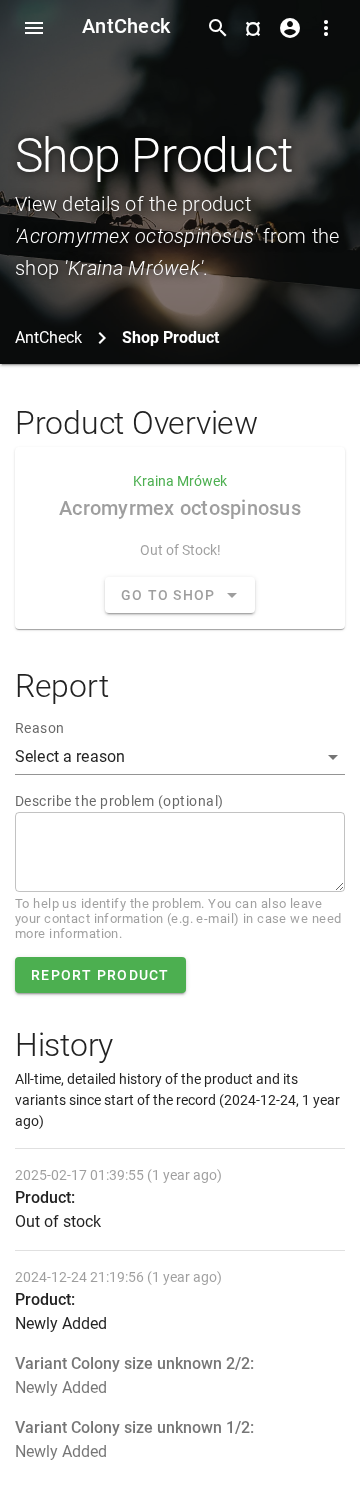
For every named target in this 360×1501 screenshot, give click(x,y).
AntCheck (126, 26)
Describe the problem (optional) (119, 801)
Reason (40, 728)
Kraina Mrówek (180, 481)
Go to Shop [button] (168, 595)
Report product (100, 975)
